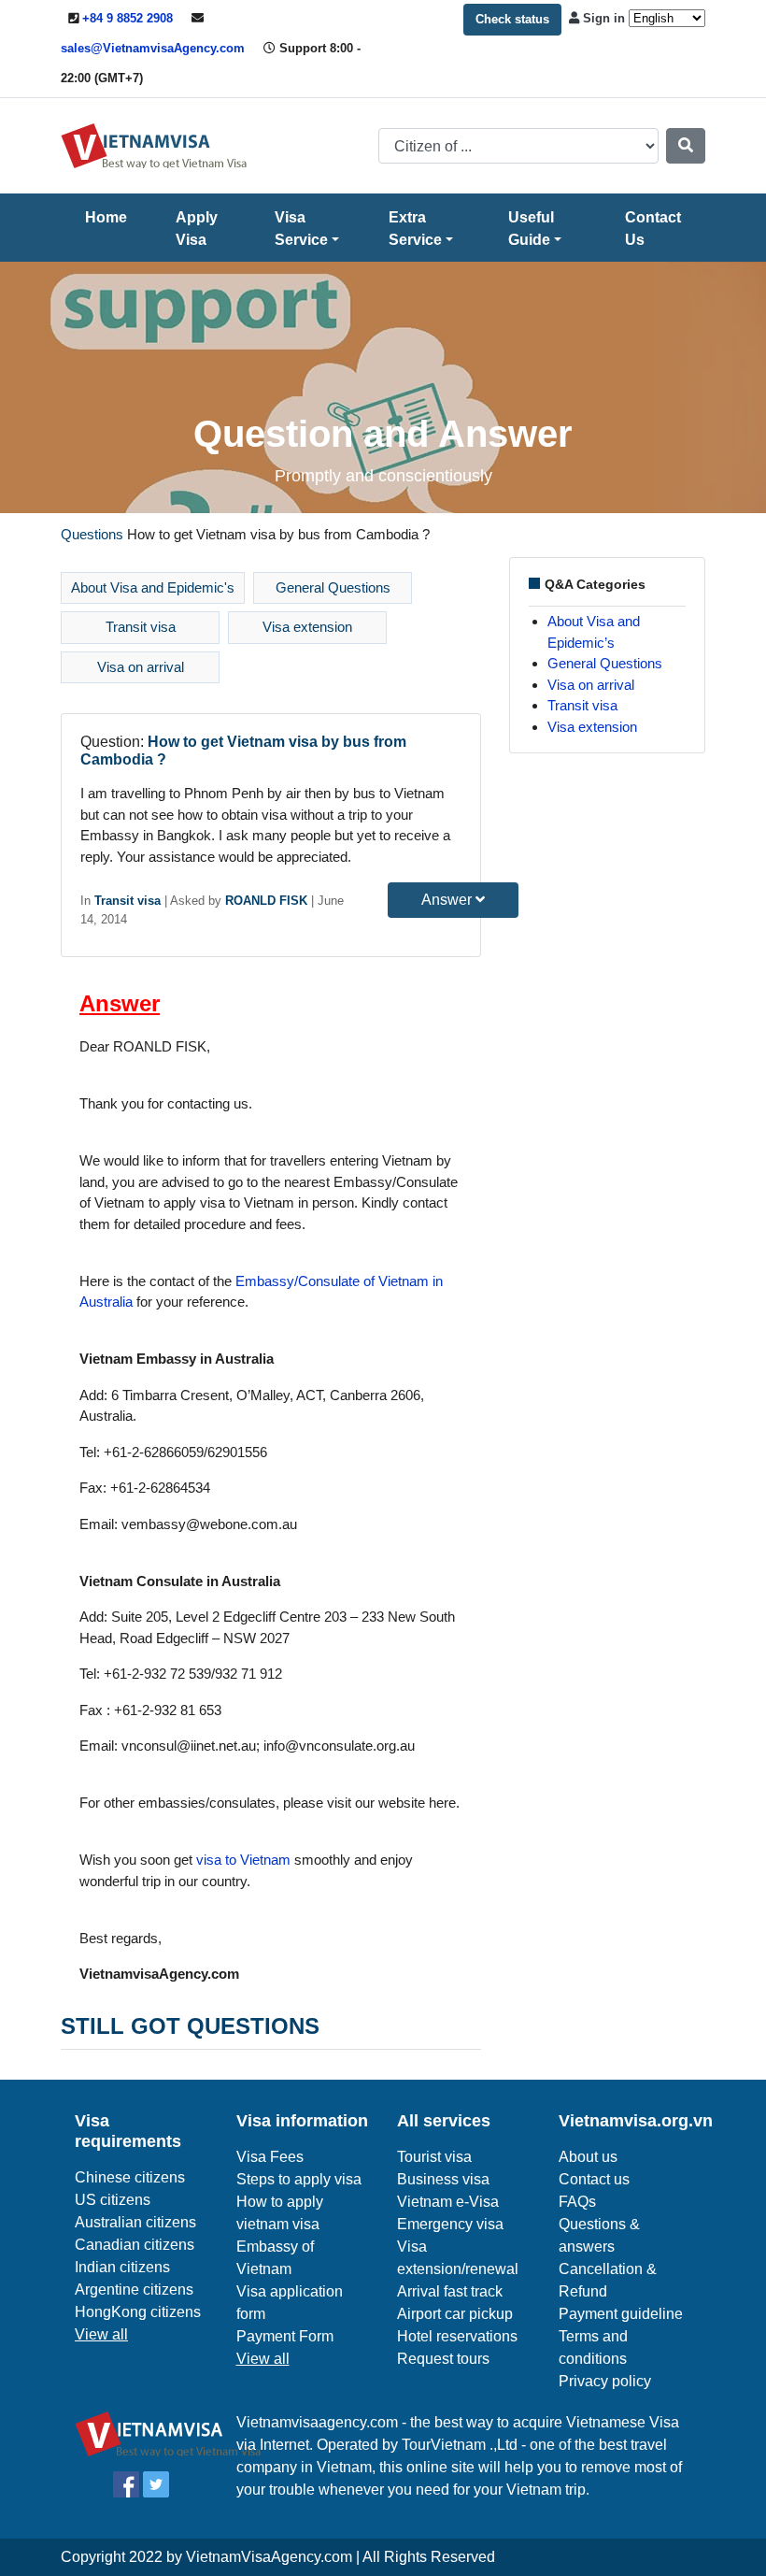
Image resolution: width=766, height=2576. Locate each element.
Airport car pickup (455, 2314)
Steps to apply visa (299, 2179)
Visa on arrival (141, 667)
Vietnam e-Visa (448, 2202)
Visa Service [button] (301, 229)
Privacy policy (605, 2381)
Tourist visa (434, 2157)
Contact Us (653, 229)
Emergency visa (450, 2224)
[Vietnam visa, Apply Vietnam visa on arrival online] (154, 144)
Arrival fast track (450, 2291)
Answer (448, 900)
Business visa (443, 2179)
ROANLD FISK (266, 901)
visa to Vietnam (243, 1860)
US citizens (113, 2200)
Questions (92, 534)
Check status (512, 19)
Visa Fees (270, 2157)
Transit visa (141, 627)
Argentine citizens (134, 2290)
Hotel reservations (457, 2336)
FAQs (577, 2202)
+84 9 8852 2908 (128, 18)
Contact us (594, 2179)
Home (106, 217)
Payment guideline (621, 2314)
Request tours (443, 2359)
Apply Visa (197, 229)
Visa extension (307, 627)
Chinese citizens (130, 2177)
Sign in (604, 18)
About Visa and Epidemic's (153, 587)
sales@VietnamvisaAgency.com (153, 48)
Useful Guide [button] (531, 229)
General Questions (333, 587)
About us (588, 2157)
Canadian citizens (135, 2245)
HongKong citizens (138, 2312)
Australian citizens (135, 2222)
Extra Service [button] (415, 229)
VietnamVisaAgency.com (269, 2557)
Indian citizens (122, 2267)
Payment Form (285, 2336)
